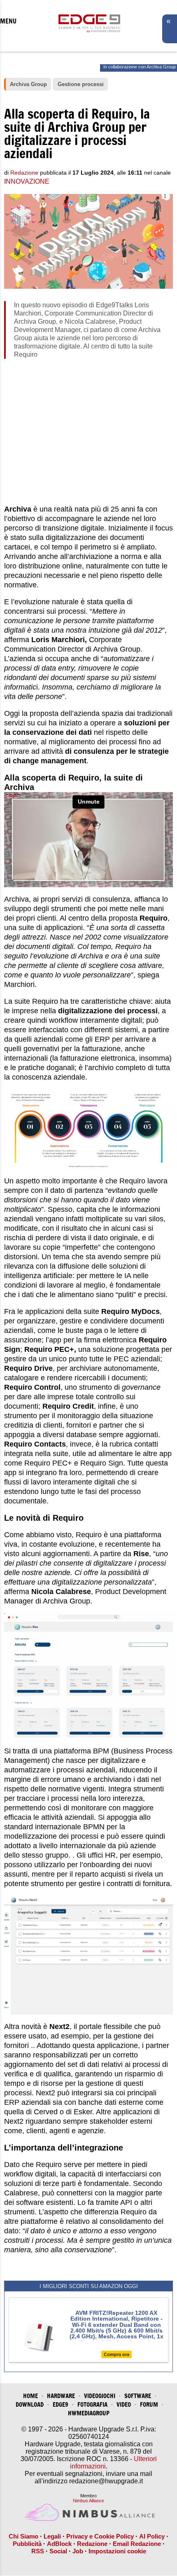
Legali (52, 2536)
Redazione (92, 2544)
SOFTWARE (138, 2396)
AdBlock (59, 2544)
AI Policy (152, 2536)
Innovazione (27, 181)
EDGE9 (61, 2404)
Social (58, 2551)
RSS (38, 2551)
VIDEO (124, 2404)
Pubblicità (27, 2544)
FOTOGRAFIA (92, 2404)
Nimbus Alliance (88, 2501)
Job (78, 2551)
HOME (30, 2396)
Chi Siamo (23, 2536)
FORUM (149, 2404)
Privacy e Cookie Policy (100, 2536)
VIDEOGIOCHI (100, 2396)
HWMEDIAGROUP (89, 2413)
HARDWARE (61, 2396)
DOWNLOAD (30, 2404)
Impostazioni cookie (117, 2551)
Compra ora (116, 2354)
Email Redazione (137, 2544)
